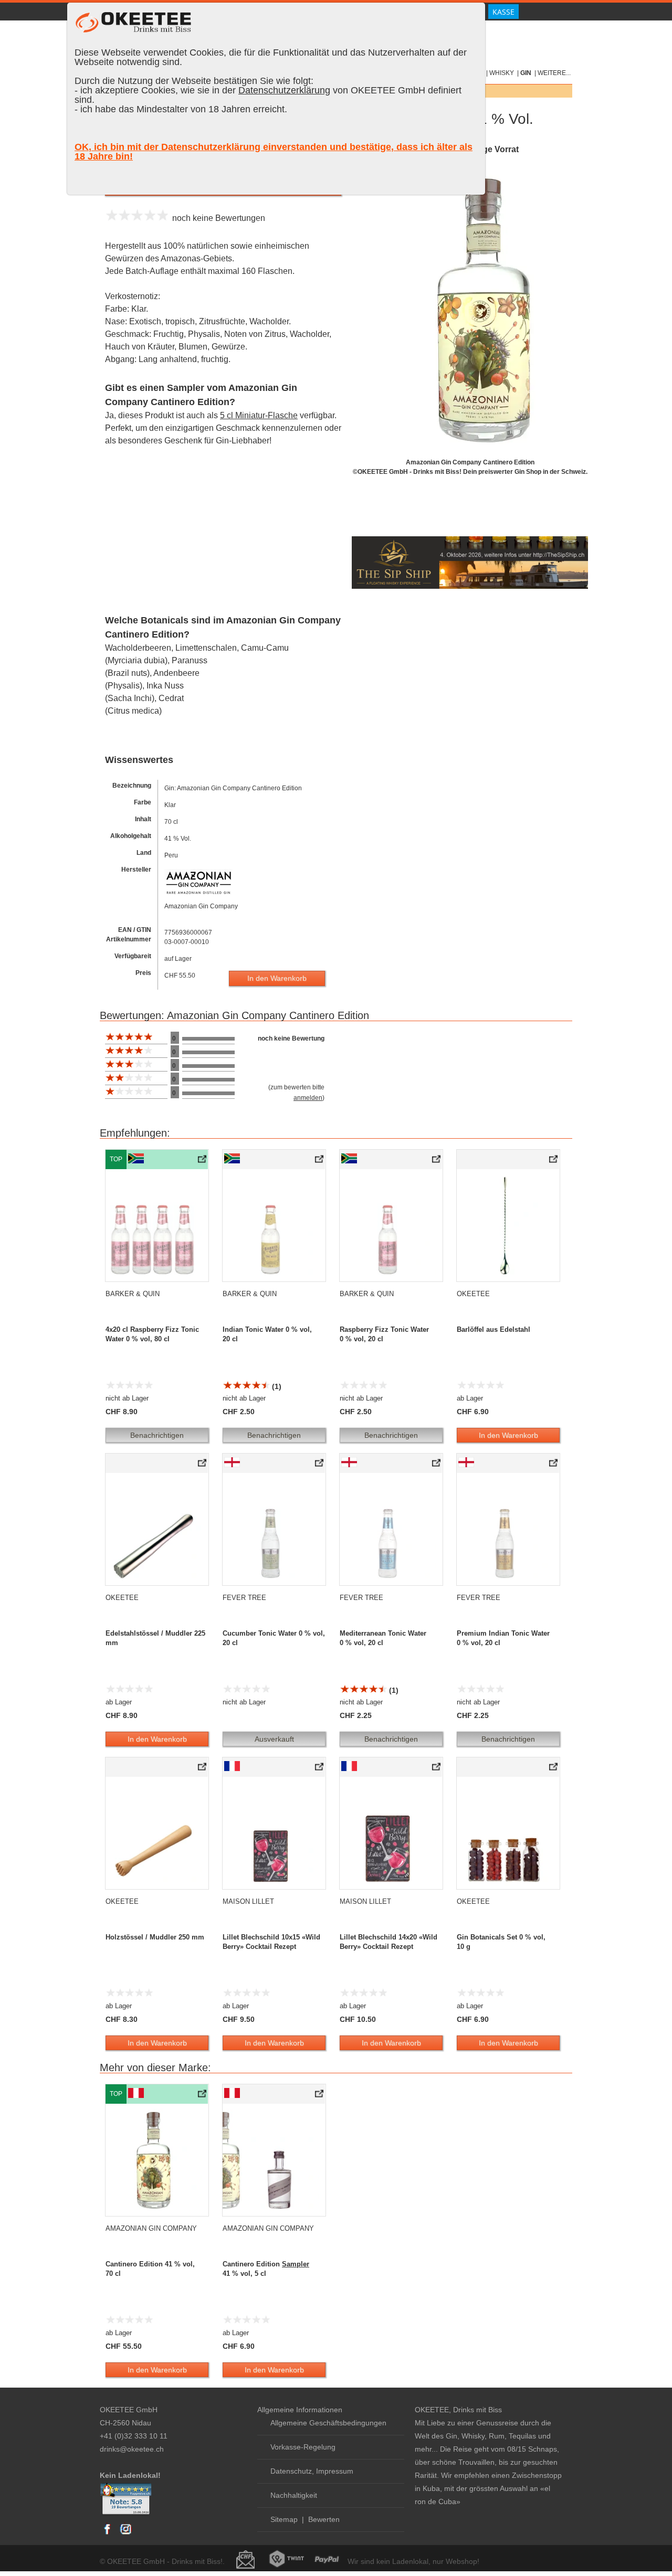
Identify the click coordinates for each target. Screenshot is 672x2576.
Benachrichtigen (157, 1435)
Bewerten (324, 2519)
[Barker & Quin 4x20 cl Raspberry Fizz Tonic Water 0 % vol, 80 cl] (203, 1161)
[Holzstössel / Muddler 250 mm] (203, 1769)
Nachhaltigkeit (294, 2495)
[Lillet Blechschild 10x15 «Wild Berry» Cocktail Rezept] (320, 1769)
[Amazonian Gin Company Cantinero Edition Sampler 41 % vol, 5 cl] (320, 2096)
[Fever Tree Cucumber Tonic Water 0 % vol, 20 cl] (320, 1465)
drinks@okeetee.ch (132, 2449)
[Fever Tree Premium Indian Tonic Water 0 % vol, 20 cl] (554, 1465)
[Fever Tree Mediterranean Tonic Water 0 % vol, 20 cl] (437, 1465)
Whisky (502, 73)
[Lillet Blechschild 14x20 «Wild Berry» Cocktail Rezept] (437, 1769)
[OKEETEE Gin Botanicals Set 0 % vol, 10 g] (554, 1769)
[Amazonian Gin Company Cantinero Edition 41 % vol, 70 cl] (203, 2096)
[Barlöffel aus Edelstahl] (554, 1161)
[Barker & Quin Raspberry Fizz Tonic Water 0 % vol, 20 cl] (437, 1161)
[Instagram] (125, 2534)
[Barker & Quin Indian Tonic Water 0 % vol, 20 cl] (320, 1161)
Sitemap (284, 2519)
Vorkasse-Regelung (303, 2447)
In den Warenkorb (277, 978)
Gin (526, 73)
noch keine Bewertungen (217, 218)
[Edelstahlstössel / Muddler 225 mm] (203, 1465)
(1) (276, 1386)
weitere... (554, 73)
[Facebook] (108, 2534)
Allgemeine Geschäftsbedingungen (328, 2423)
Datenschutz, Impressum (312, 2471)
